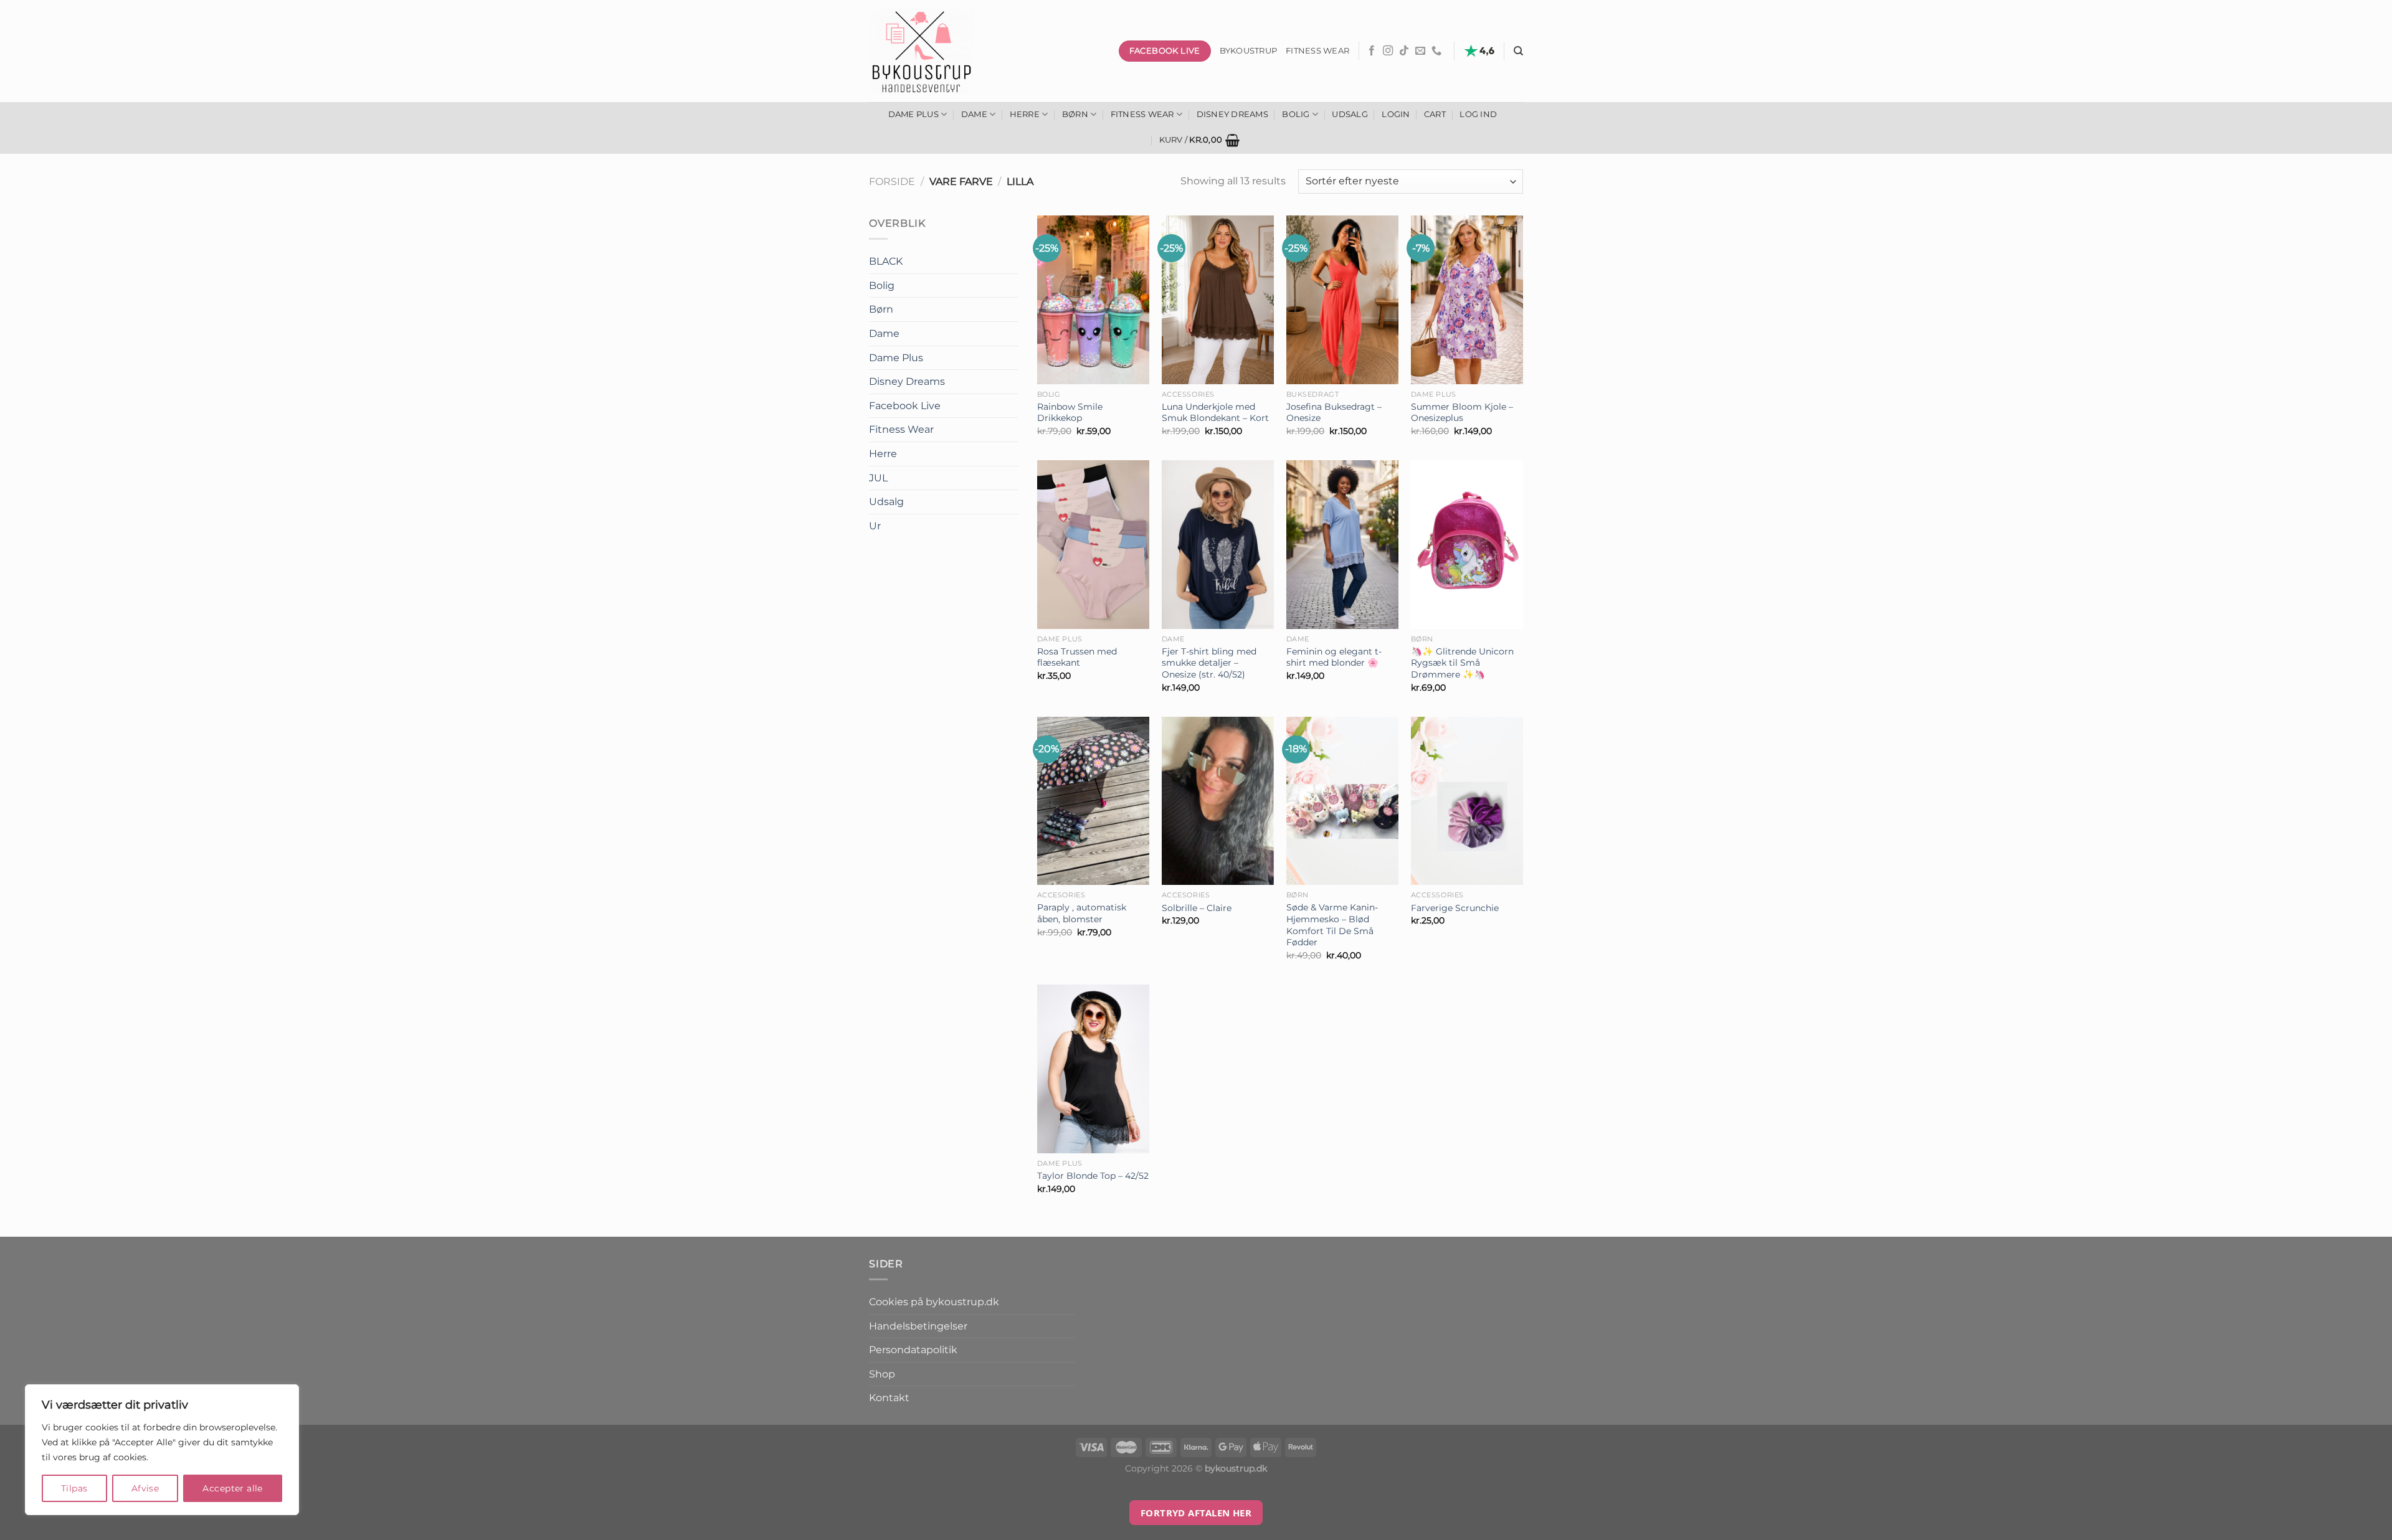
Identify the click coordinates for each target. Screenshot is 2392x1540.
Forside (892, 182)
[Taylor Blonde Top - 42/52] (1093, 1069)
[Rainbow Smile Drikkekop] (1093, 300)
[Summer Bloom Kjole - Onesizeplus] (1467, 300)
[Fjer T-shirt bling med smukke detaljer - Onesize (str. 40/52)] (1218, 545)
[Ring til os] (1436, 51)
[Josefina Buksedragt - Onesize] (1342, 300)
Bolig (1296, 114)
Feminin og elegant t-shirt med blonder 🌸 (1334, 657)
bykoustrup (1249, 51)
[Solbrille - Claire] (1218, 801)
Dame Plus (914, 114)
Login (1396, 114)
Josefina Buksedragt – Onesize (1334, 413)
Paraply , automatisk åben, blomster (1082, 913)
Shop (882, 1374)
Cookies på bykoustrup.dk (934, 1302)
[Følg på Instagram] (1388, 51)
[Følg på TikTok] (1404, 51)
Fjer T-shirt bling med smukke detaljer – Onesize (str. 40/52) (1209, 663)
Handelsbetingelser (918, 1326)
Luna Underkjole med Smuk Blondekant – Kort (1215, 413)
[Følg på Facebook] (1372, 51)
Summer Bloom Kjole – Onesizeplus (1462, 413)
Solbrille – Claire (1197, 908)
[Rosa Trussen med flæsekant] (1093, 545)
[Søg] (1518, 51)
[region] (162, 1450)
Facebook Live (905, 406)
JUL (878, 478)
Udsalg (1350, 114)
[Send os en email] (1420, 51)
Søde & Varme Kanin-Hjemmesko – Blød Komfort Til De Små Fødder (1332, 925)
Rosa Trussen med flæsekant (1077, 657)
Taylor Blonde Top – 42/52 (1093, 1176)
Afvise (145, 1488)
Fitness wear (1317, 51)
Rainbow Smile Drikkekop (1070, 413)
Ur (875, 526)
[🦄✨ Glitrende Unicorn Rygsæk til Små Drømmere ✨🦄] (1467, 545)
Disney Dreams (1232, 114)
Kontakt (889, 1398)
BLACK (886, 261)
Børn (1075, 114)
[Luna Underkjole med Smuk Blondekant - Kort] (1218, 300)
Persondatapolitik (913, 1350)
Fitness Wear (1142, 114)
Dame (974, 114)
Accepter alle (232, 1488)
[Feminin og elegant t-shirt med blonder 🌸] (1342, 545)
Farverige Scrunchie (1455, 908)
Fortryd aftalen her (1196, 1513)
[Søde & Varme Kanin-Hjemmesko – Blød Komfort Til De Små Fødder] (1342, 801)
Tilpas (74, 1488)
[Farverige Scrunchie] (1467, 801)
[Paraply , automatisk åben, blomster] (1093, 801)
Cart (1435, 114)
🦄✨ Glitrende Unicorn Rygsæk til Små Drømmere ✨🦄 (1462, 663)
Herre (1025, 114)
